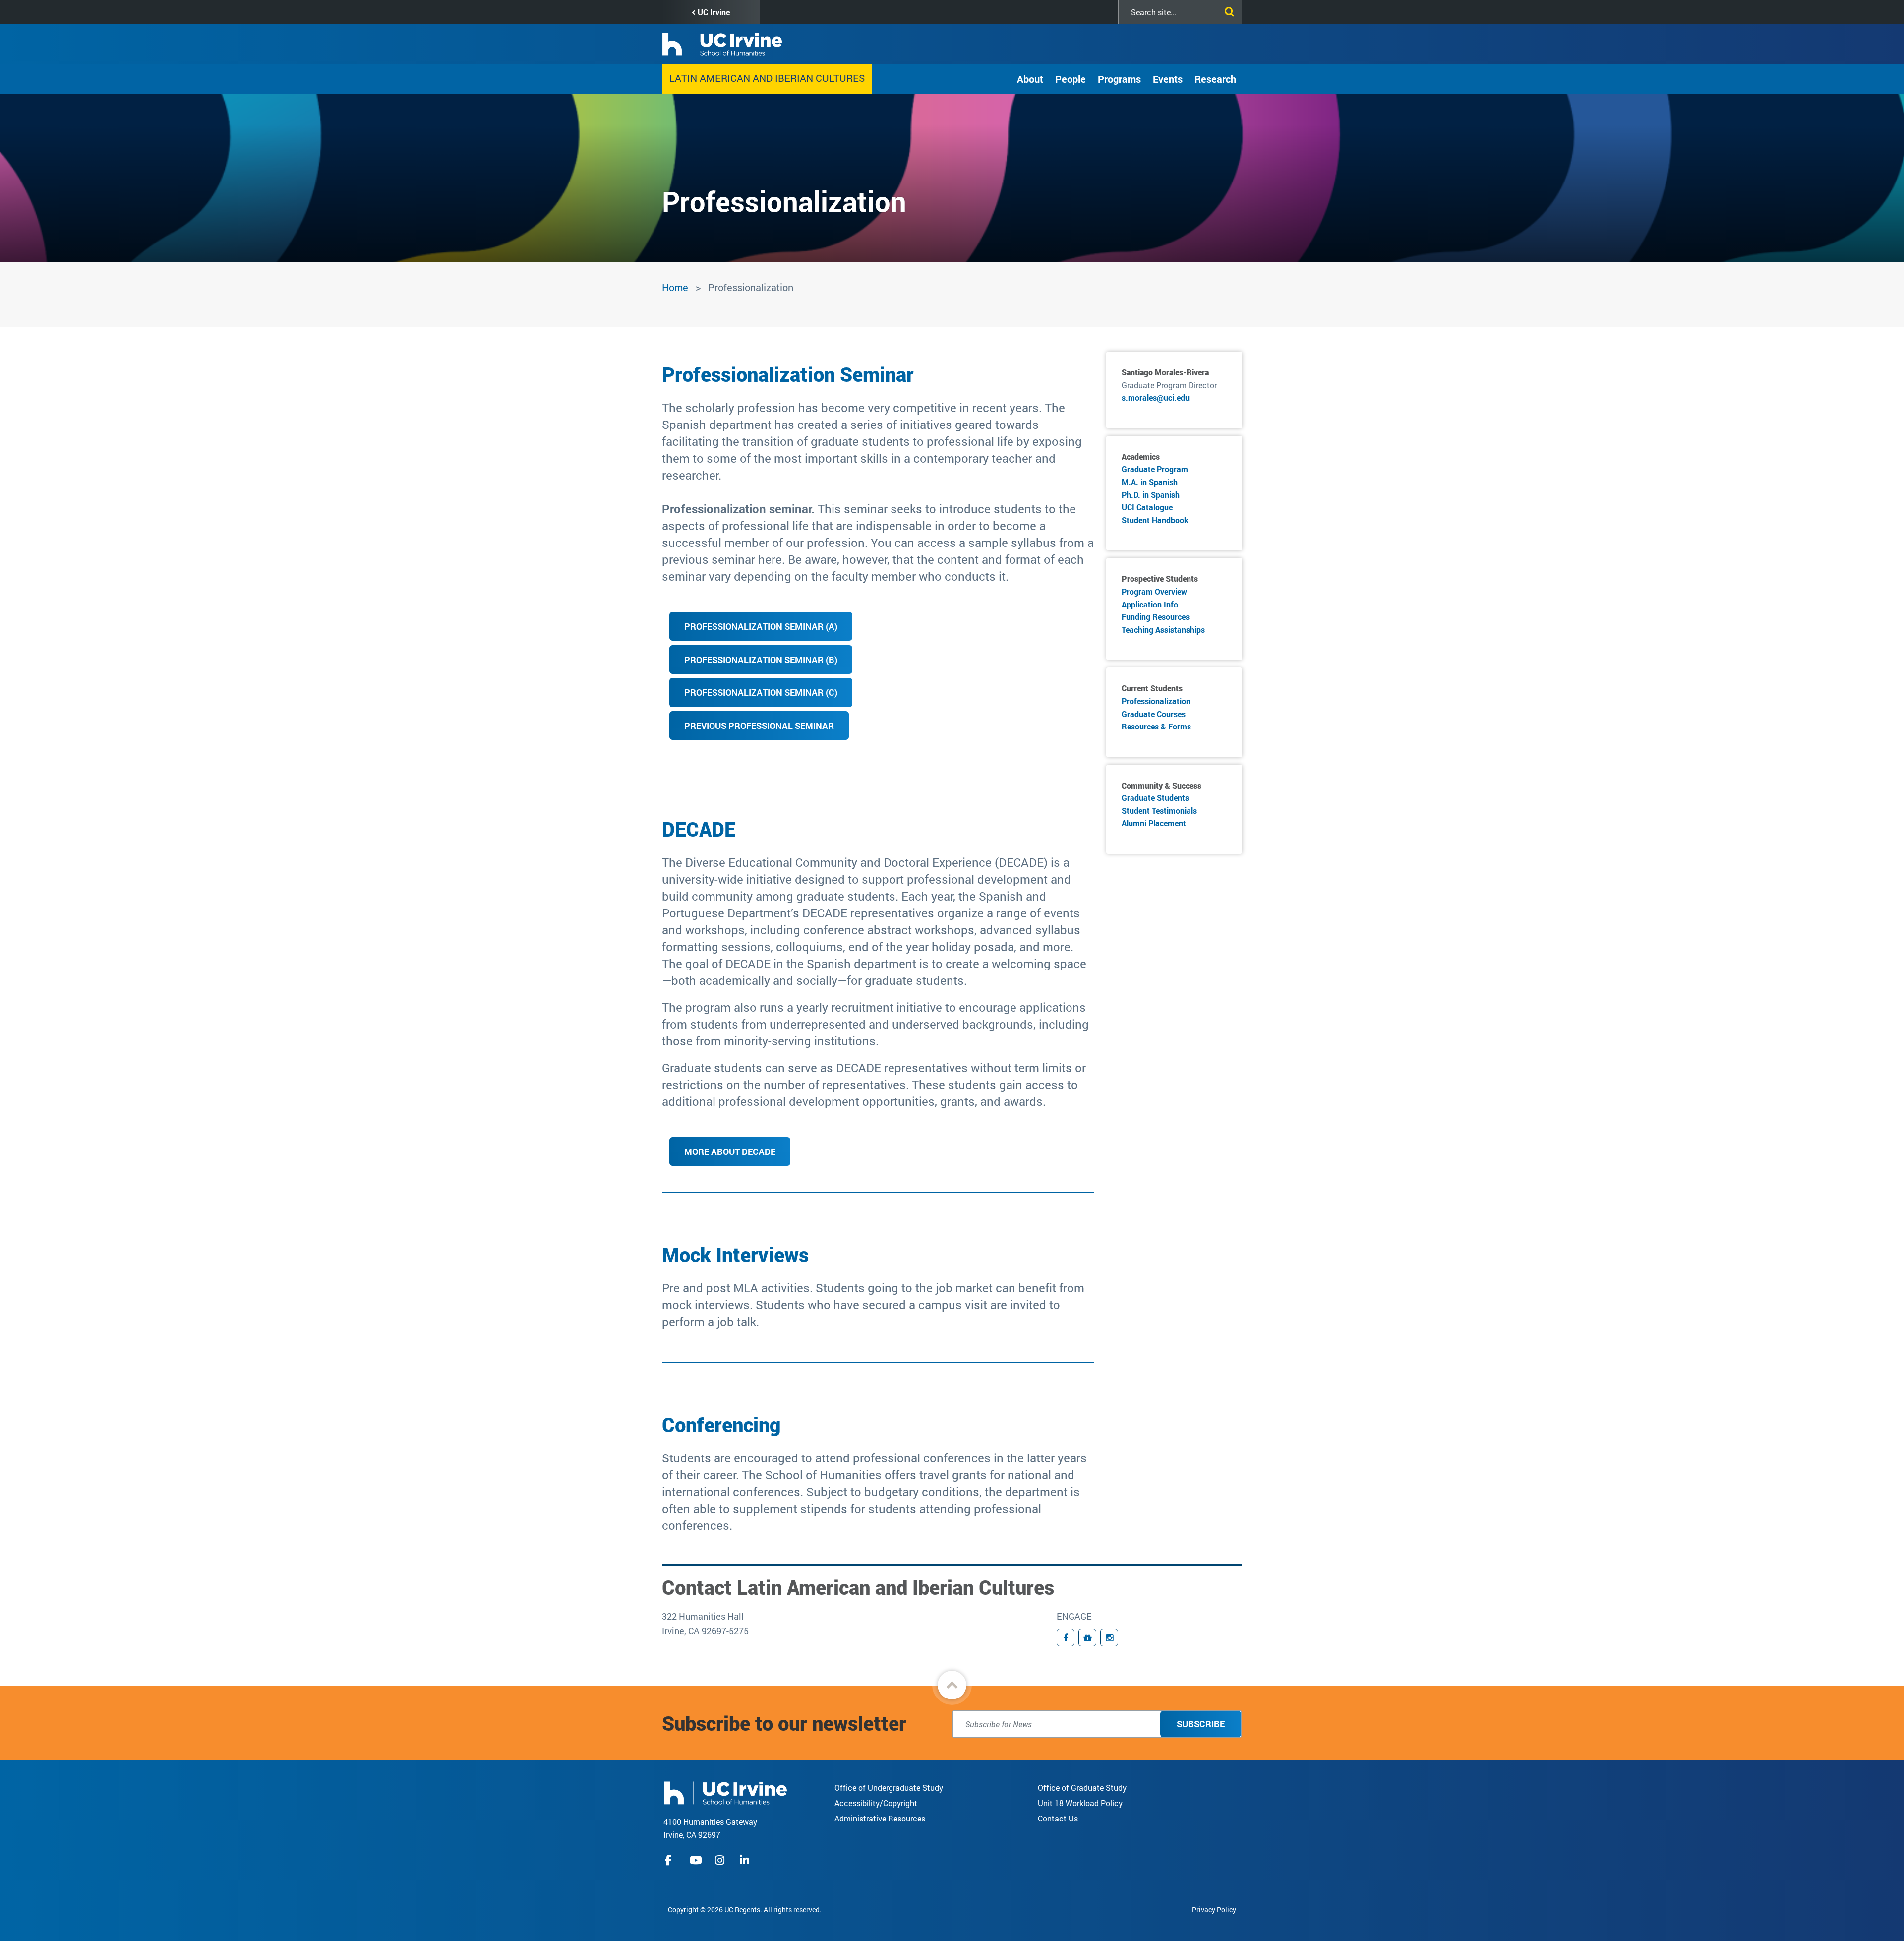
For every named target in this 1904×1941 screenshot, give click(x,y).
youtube (696, 1860)
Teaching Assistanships (1163, 630)
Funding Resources (1156, 617)
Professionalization (1156, 701)
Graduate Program (1155, 469)
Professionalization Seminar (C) (761, 692)
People (1071, 79)
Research (1215, 79)
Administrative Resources (880, 1818)
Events (1168, 79)
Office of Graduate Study (1082, 1788)
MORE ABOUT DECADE (730, 1152)
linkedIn (746, 1860)
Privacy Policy (1214, 1910)
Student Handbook (1155, 520)
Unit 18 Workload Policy (1080, 1803)
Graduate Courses (1154, 714)
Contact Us (1058, 1818)
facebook (671, 1860)
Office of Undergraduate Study (889, 1788)
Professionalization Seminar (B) (761, 660)
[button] (952, 1685)
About (1030, 79)
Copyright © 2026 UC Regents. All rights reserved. (745, 1910)
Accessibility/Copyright (876, 1803)
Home (675, 287)
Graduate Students (1155, 798)
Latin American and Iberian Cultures (767, 78)
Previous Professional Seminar (759, 726)
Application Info (1150, 604)
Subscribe (1201, 1724)
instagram (721, 1860)
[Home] (725, 1792)
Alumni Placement (1154, 823)
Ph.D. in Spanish (1151, 495)
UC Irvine (714, 12)
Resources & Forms (1156, 726)
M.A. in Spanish (1150, 482)
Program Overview (1154, 591)
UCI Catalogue (1147, 507)
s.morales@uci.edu (1156, 397)
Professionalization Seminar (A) (761, 626)
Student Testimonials (1159, 811)
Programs (1119, 79)
